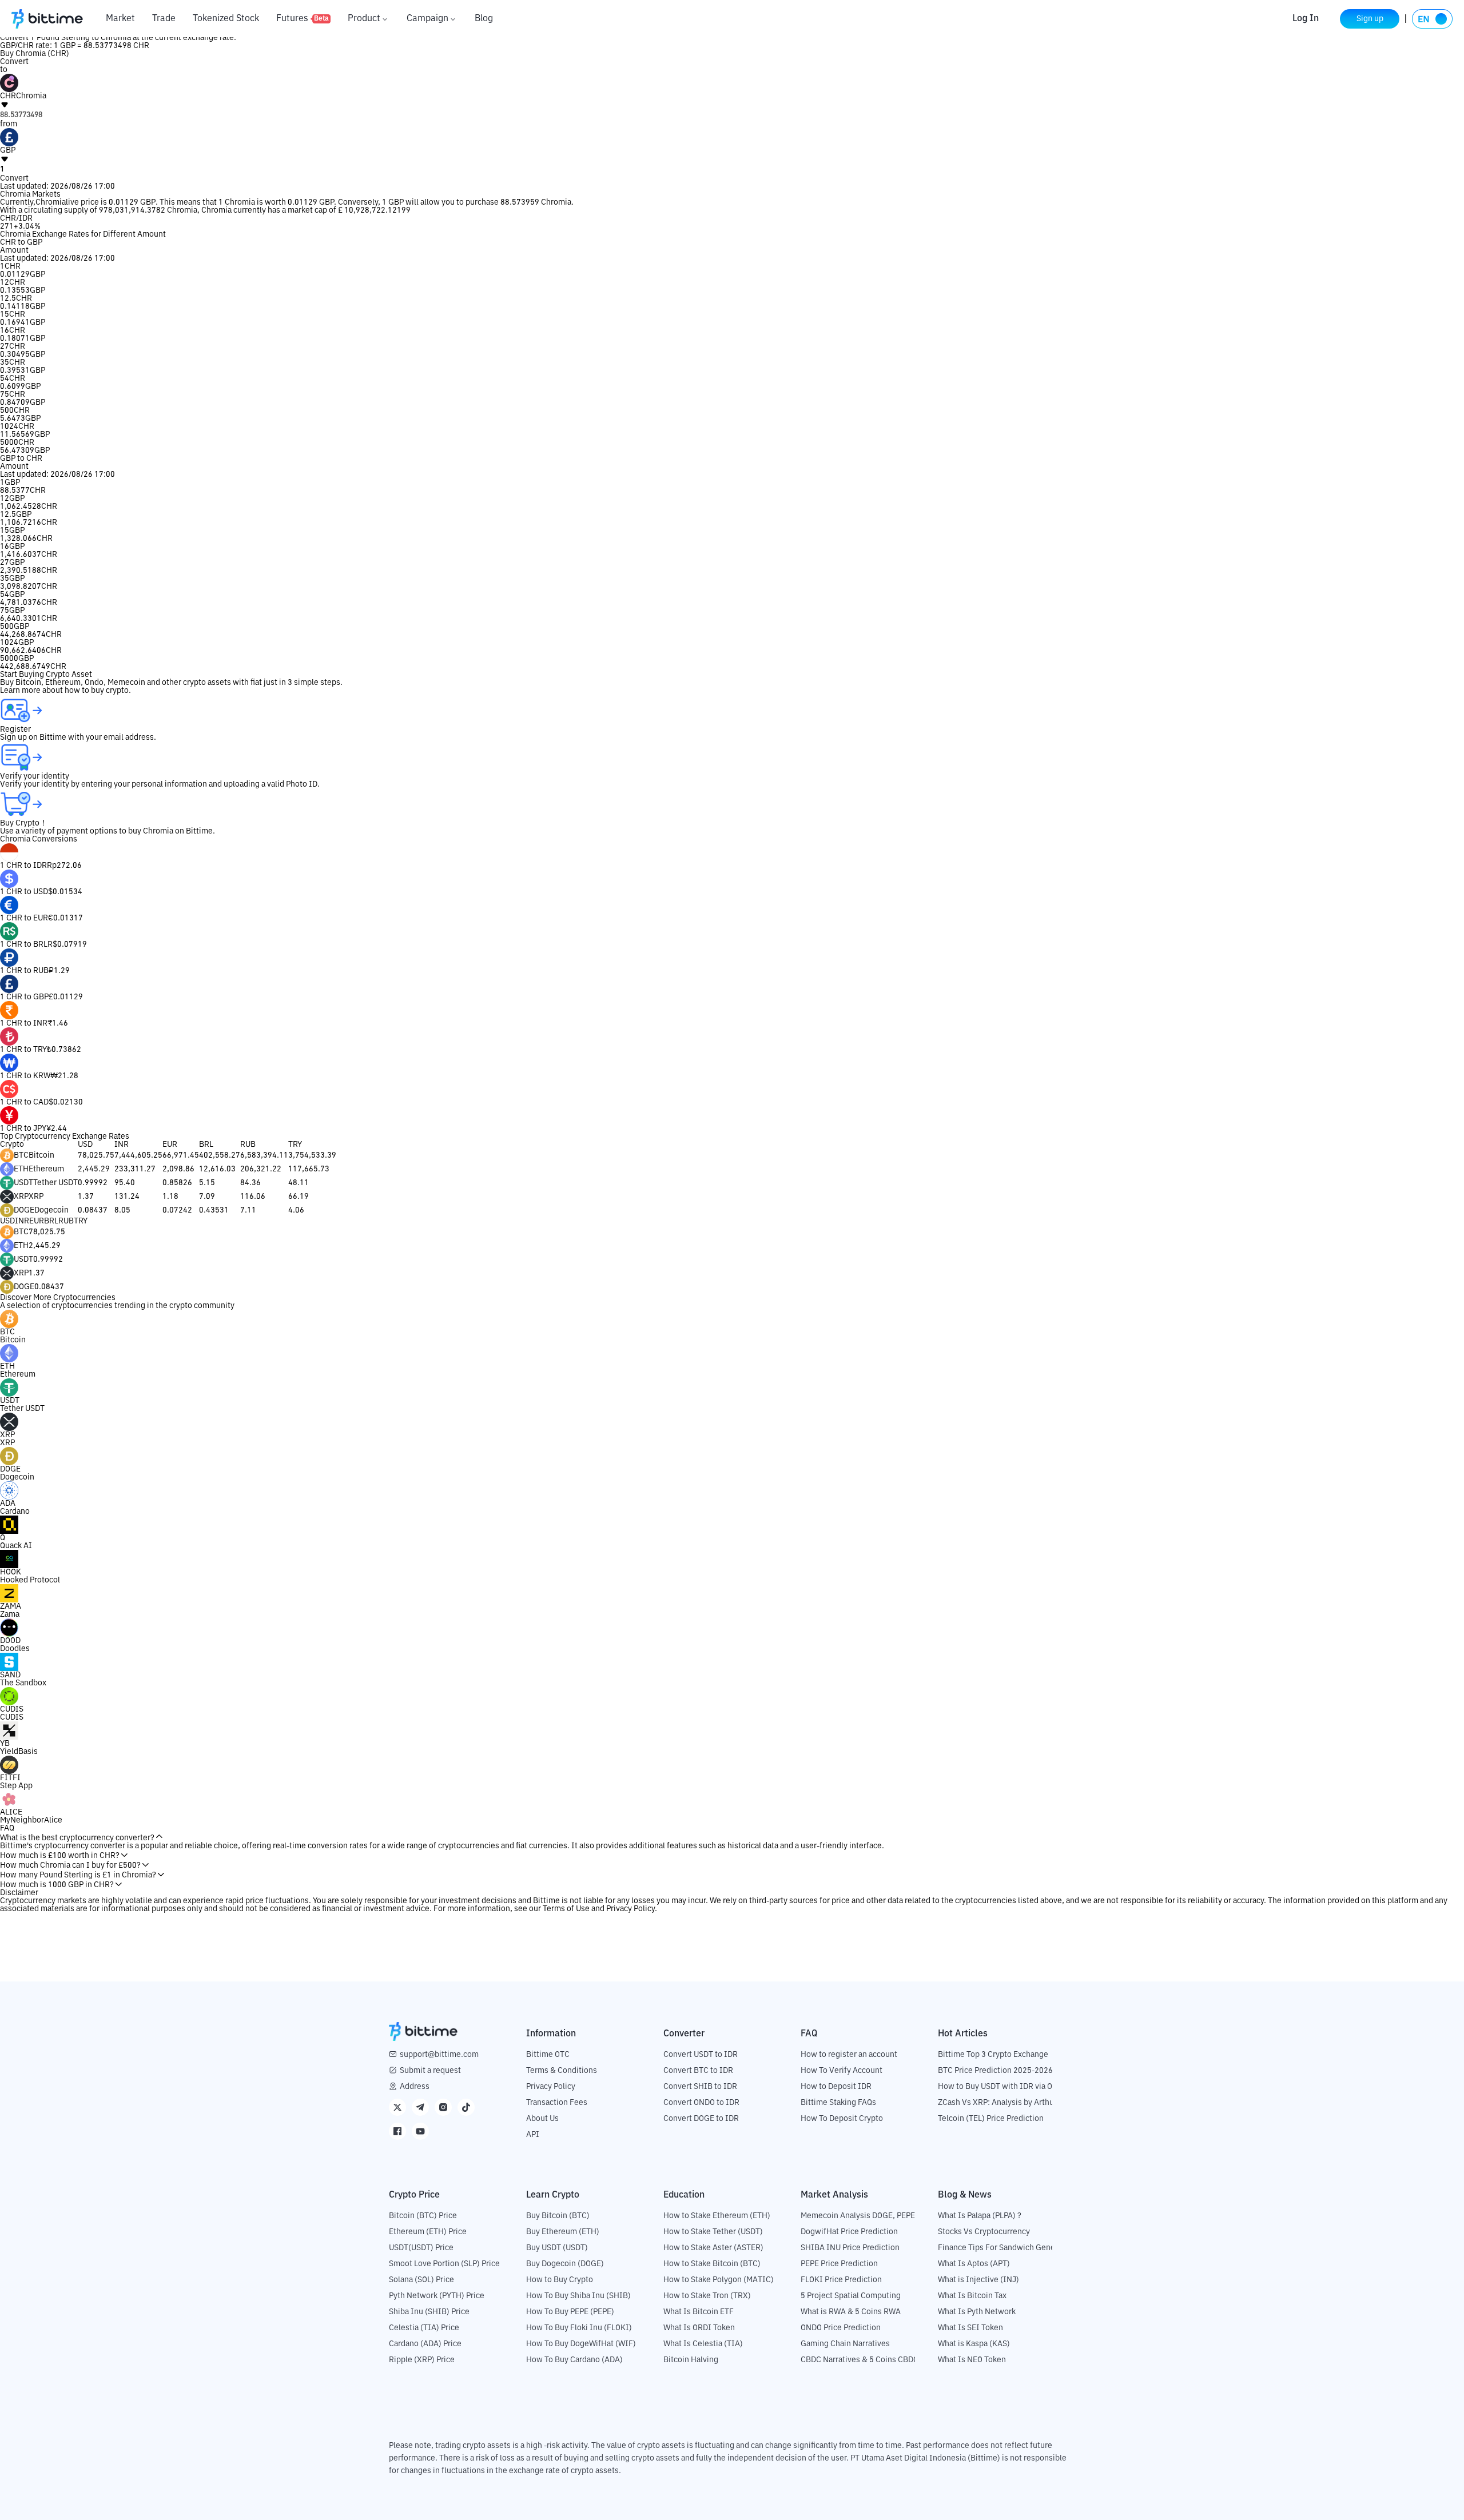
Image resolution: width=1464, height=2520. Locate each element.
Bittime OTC (548, 2055)
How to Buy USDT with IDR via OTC (1000, 2087)
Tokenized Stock (226, 19)
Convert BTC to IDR (698, 2071)
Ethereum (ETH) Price (428, 2232)
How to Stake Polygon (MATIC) (719, 2280)
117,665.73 (309, 1169)
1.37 (86, 1197)
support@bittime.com (439, 2055)
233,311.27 (135, 1169)
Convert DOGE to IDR (701, 2119)
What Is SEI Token (970, 2328)
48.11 (299, 1183)
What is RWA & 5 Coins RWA (851, 2312)
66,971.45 (181, 1155)
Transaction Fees (557, 2103)
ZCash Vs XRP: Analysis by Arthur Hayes (1009, 2103)
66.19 (299, 1197)
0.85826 (177, 1183)
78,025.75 (96, 1155)
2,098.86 (178, 1169)
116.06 (253, 1197)
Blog (484, 19)
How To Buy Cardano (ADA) (574, 2360)
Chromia (51, 202)
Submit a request (430, 2071)
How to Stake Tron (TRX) (707, 2296)
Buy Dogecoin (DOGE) (565, 2264)
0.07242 (177, 1210)
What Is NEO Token (972, 2360)
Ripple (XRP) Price (422, 2360)
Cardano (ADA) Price (425, 2344)
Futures (303, 19)
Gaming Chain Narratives (845, 2344)
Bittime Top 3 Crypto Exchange (993, 2055)
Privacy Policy (630, 1909)
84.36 (250, 1183)
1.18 (170, 1197)
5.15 (207, 1183)
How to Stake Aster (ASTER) (713, 2248)
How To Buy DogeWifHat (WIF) (581, 2344)
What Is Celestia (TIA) (703, 2344)
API (533, 2135)
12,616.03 (217, 1169)
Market (120, 19)
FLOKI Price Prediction (841, 2280)
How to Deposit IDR (836, 2087)
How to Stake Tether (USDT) (713, 2232)
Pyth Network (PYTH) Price (437, 2296)
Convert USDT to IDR (701, 2055)
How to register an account (849, 2055)
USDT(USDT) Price (421, 2248)
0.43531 (214, 1210)
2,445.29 (94, 1169)
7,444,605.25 (138, 1155)
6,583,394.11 (264, 1155)
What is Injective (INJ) (978, 2280)
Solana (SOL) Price (421, 2280)
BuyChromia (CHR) (35, 54)
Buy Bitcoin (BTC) (558, 2216)
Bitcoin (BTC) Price (423, 2216)
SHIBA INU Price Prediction (850, 2248)
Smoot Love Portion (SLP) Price (444, 2264)
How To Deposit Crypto (842, 2119)
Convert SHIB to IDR (700, 2087)
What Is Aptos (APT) (974, 2264)
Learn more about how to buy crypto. (65, 691)
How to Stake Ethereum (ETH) (717, 2216)
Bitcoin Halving (691, 2360)
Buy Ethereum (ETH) (563, 2232)
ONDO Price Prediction (841, 2328)
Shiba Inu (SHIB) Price (429, 2312)
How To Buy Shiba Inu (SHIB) (578, 2296)
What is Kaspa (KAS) (974, 2344)
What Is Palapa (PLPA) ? (980, 2216)
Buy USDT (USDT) (557, 2248)
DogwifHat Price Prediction (849, 2232)
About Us (542, 2119)
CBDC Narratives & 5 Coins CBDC (860, 2360)
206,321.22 (261, 1169)
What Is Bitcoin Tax (972, 2296)
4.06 (296, 1210)
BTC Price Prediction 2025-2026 (995, 2071)
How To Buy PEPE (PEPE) (570, 2312)
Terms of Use (566, 1909)
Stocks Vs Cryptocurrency (984, 2232)
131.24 (127, 1197)
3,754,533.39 (312, 1155)
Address (415, 2087)
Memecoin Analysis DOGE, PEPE (858, 2216)
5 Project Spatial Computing (851, 2296)
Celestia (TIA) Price (424, 2328)
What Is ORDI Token (699, 2328)
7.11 (248, 1210)
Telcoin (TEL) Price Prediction (991, 2119)
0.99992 (93, 1183)
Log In (1306, 19)
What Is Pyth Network (977, 2312)
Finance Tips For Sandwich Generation (1007, 2248)
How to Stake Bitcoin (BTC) (712, 2264)
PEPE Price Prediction (839, 2264)
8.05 (122, 1210)
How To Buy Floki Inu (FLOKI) (579, 2328)
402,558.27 (220, 1155)
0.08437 (93, 1210)
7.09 (207, 1197)
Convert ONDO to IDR (701, 2103)
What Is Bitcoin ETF (699, 2312)
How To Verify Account (842, 2071)
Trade (164, 19)
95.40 (125, 1183)
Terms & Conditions (562, 2071)
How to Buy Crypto (560, 2280)
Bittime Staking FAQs (838, 2103)
